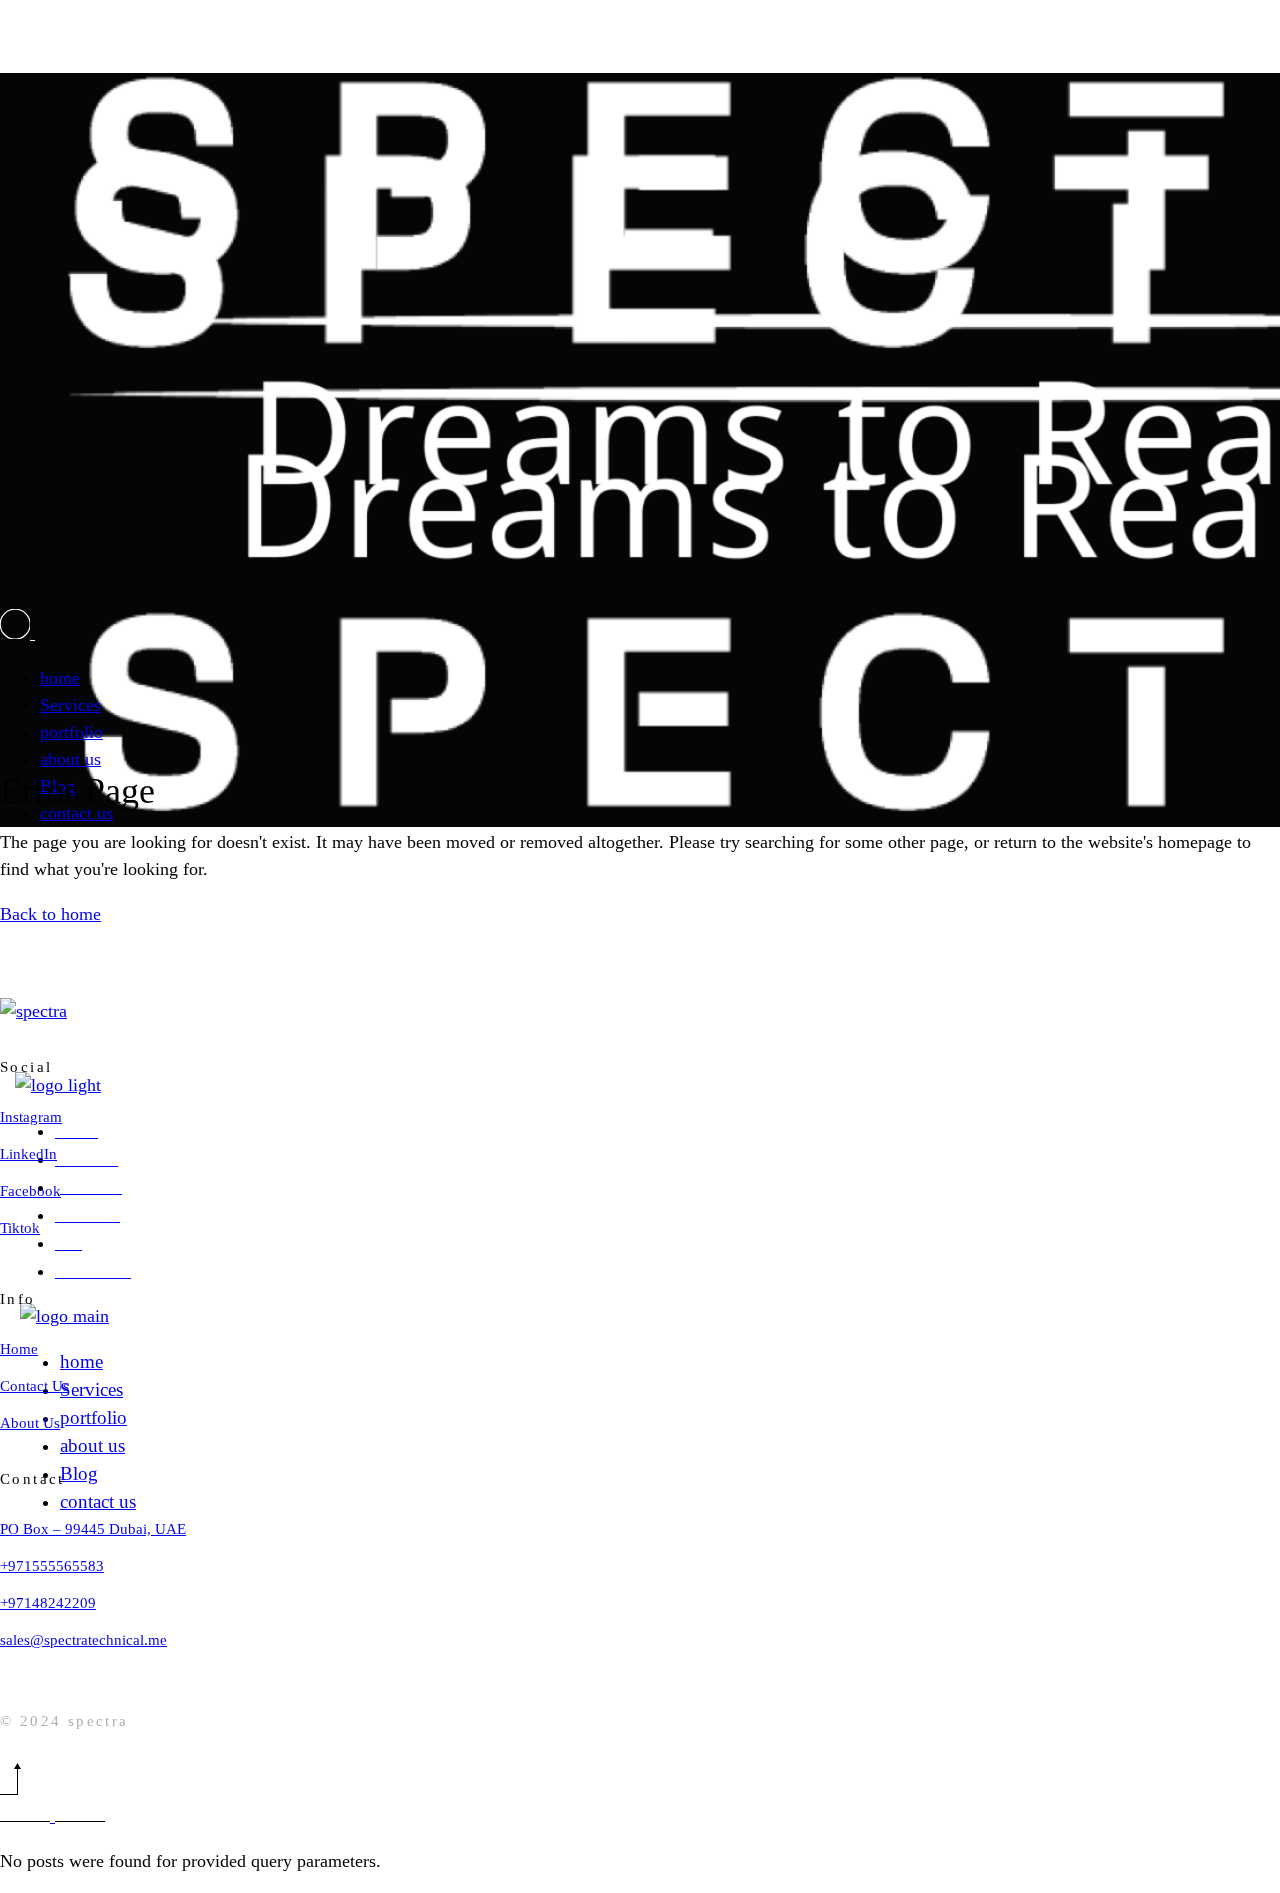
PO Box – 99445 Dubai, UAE (93, 1529)
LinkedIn (28, 1154)
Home (19, 1349)
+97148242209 (48, 1603)
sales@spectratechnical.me (83, 1640)
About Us (30, 1423)
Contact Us (34, 1386)
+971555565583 (52, 1566)
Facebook (30, 1191)
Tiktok (20, 1228)
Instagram (31, 1117)
